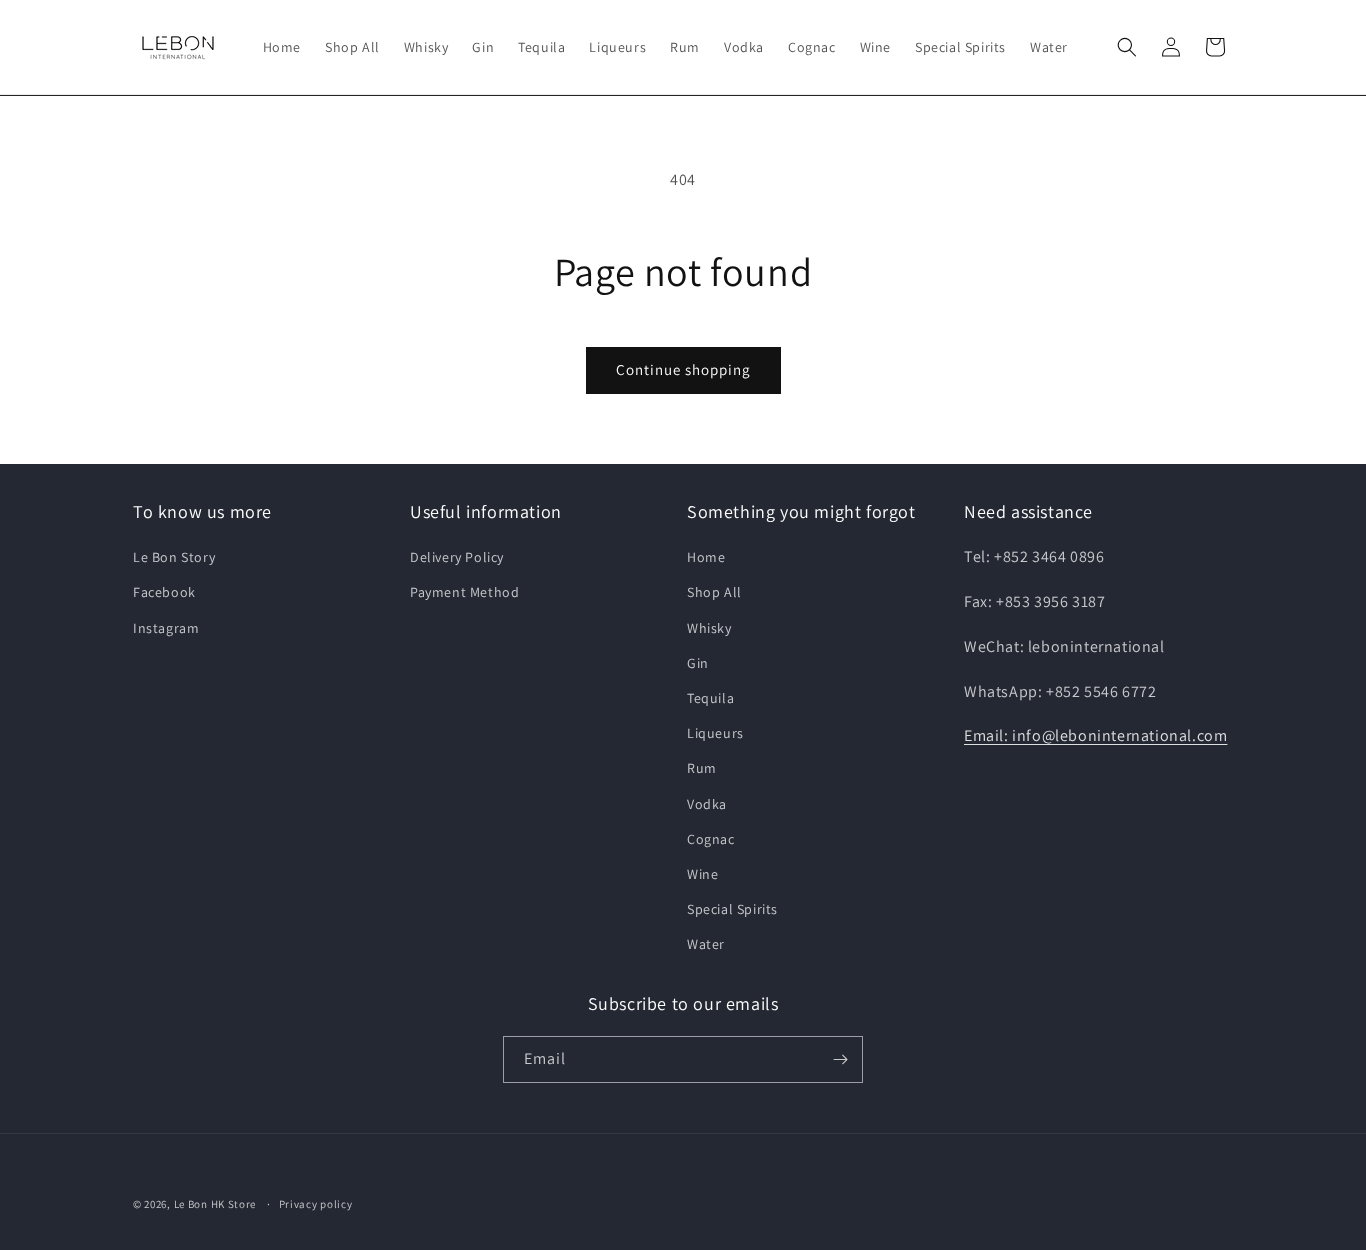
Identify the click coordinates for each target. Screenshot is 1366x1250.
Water (706, 944)
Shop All (714, 592)
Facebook (164, 592)
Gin (698, 663)
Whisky (709, 628)
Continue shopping (683, 369)
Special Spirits (732, 909)
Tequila (710, 698)
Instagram (166, 628)
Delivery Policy (457, 557)
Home (706, 557)
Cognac (711, 839)
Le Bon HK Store (215, 1204)
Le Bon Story (174, 557)
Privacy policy (316, 1204)
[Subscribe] (840, 1059)
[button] (1127, 47)
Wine (702, 874)
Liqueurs (715, 733)
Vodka (707, 804)
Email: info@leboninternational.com (1095, 735)
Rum (702, 768)
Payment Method (464, 592)
